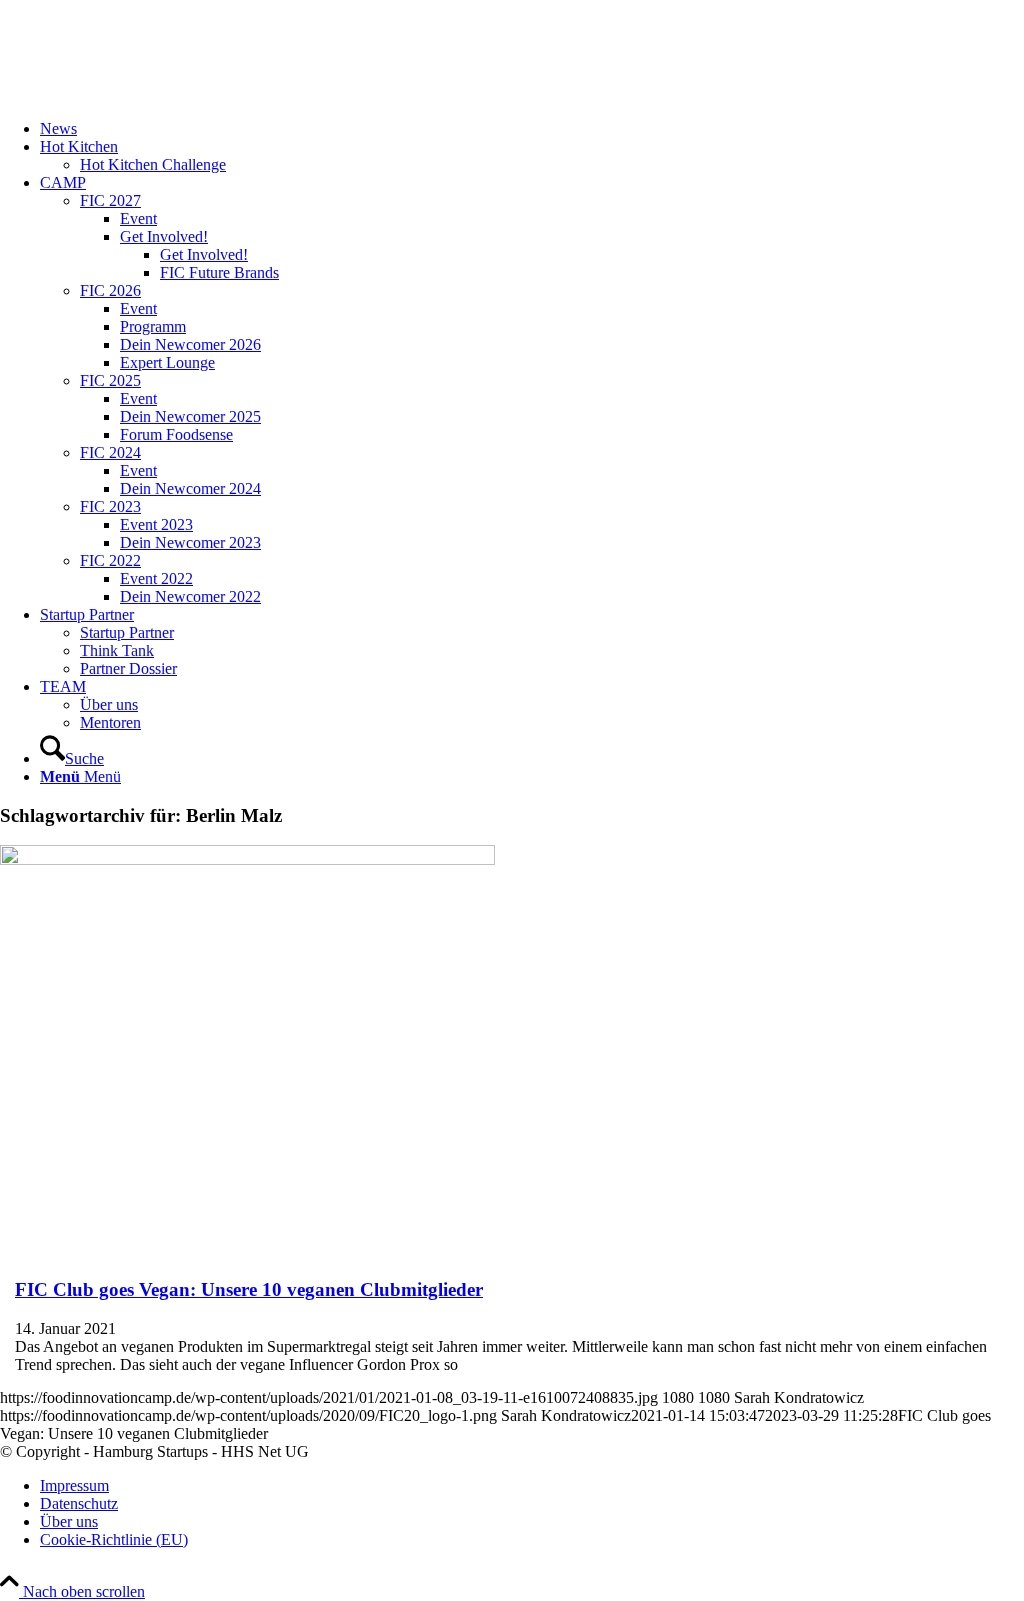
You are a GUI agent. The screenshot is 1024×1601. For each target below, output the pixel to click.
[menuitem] (532, 129)
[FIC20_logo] (150, 94)
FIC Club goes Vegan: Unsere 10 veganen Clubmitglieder (249, 1289)
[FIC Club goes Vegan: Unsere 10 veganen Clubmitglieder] (247, 859)
